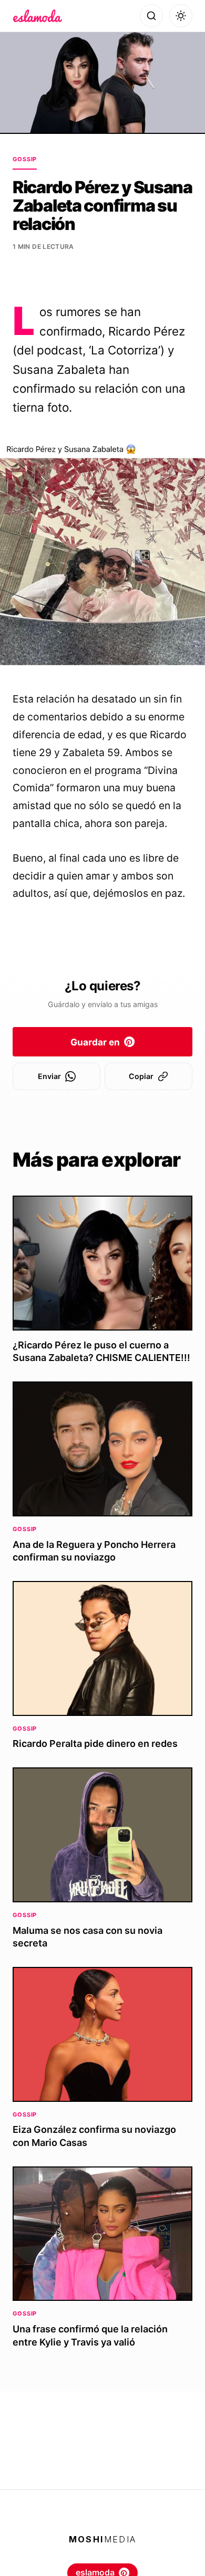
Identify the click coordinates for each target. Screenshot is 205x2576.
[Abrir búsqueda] (151, 16)
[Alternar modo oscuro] (181, 16)
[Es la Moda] (38, 16)
